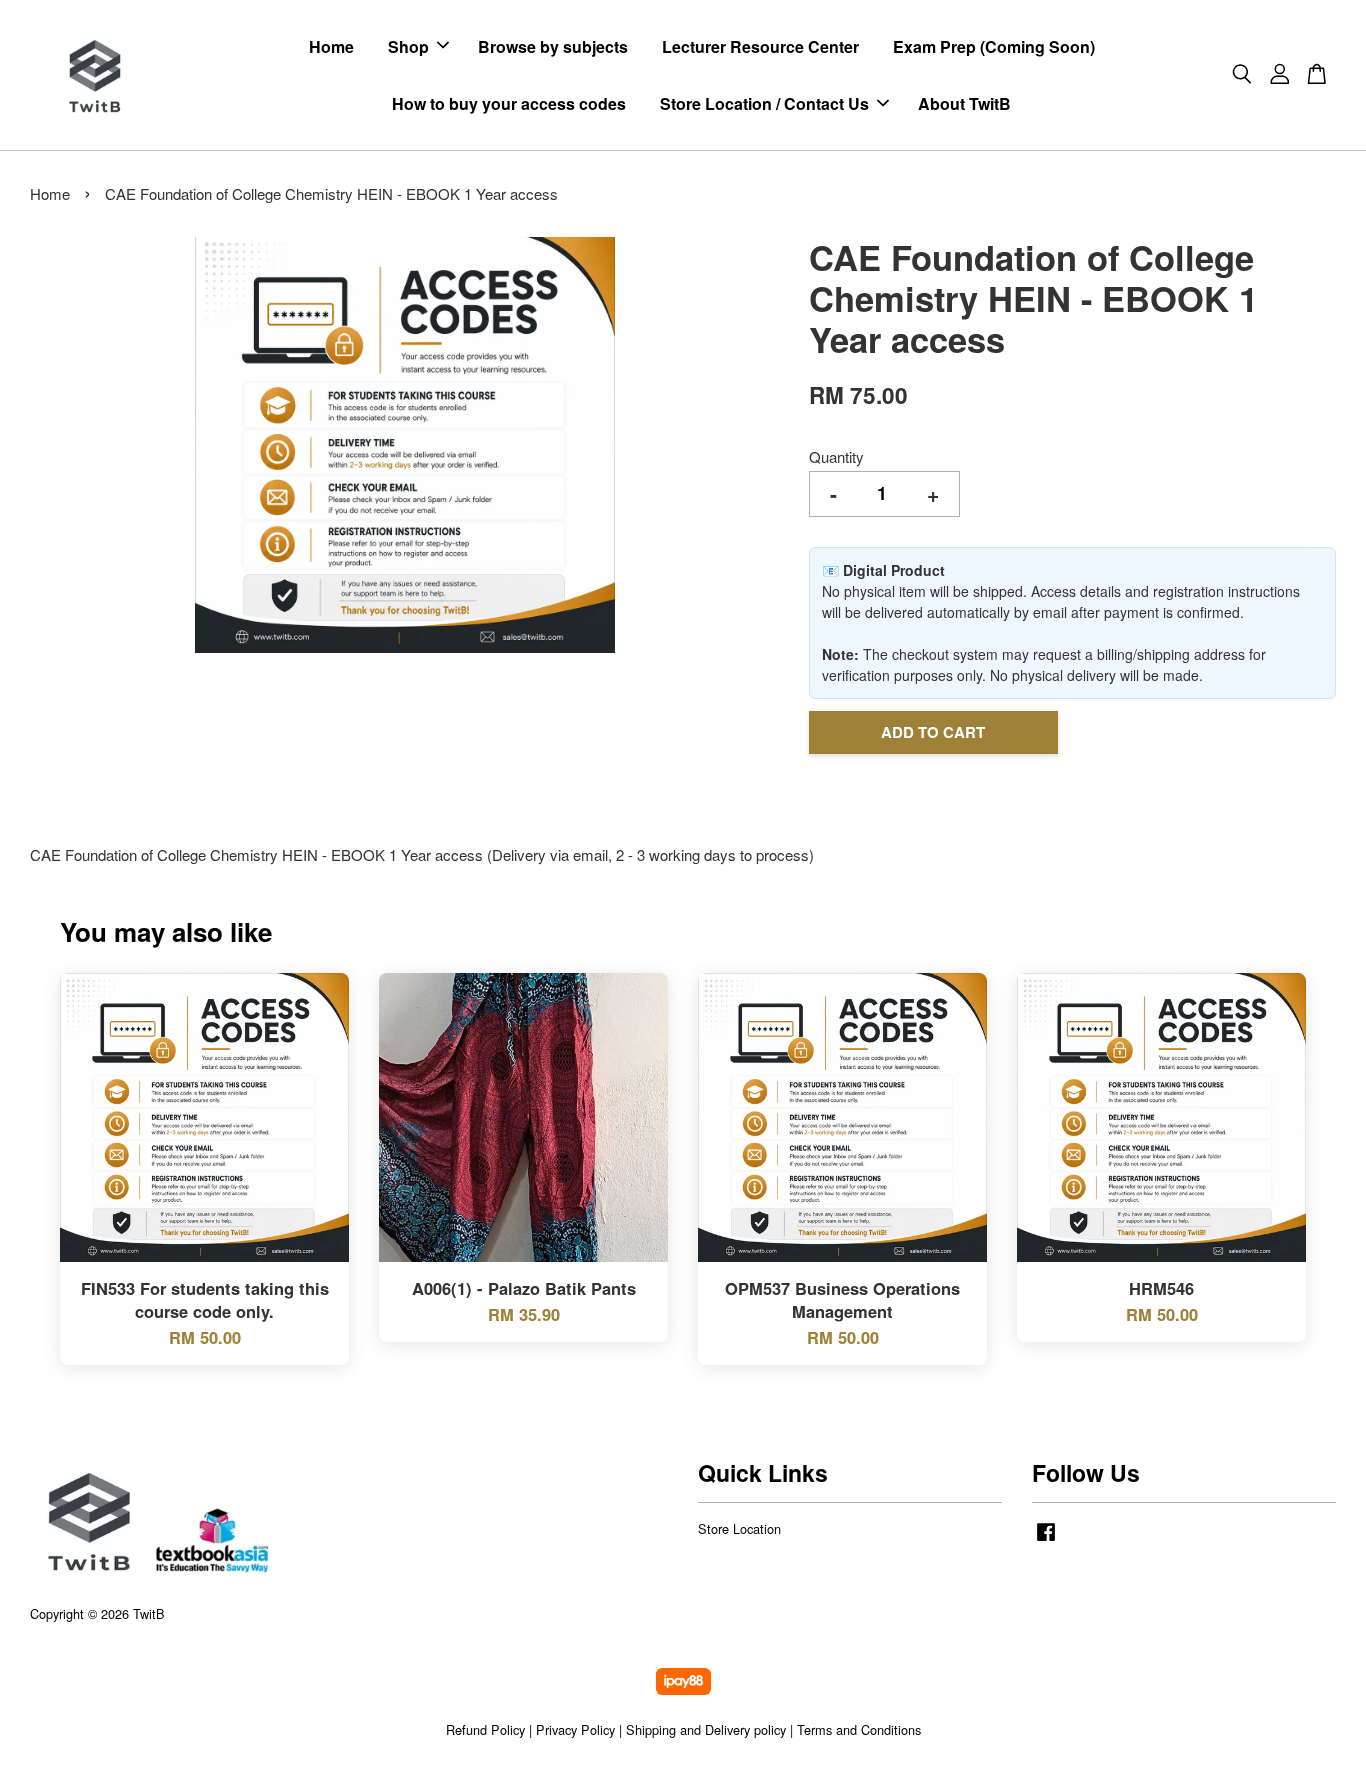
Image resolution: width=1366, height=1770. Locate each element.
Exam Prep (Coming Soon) (994, 46)
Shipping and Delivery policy (706, 1729)
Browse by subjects (553, 46)
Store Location (739, 1528)
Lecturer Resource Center (760, 46)
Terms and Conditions (859, 1729)
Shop (408, 46)
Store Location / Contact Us (764, 103)
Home (331, 46)
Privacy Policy (575, 1729)
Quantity (836, 456)
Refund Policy (485, 1729)
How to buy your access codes (509, 103)
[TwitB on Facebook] (1046, 1540)
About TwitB (964, 103)
